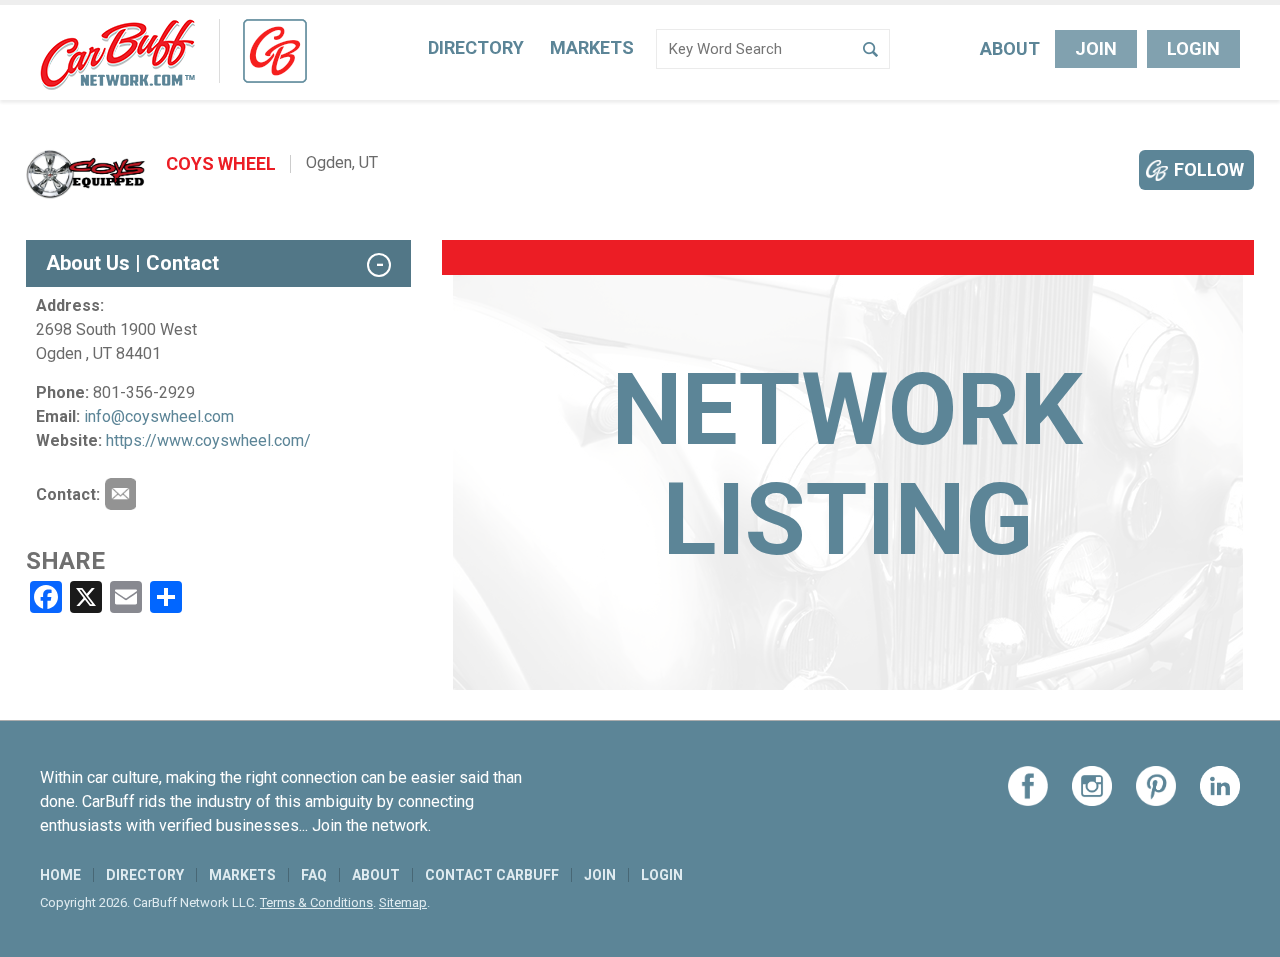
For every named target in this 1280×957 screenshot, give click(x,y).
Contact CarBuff (492, 875)
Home (60, 875)
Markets (592, 47)
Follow (1209, 169)
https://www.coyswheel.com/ (208, 440)
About (1010, 48)
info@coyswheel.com (159, 416)
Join (1096, 48)
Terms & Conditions (316, 902)
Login (1193, 48)
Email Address (120, 494)
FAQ (314, 875)
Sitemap (403, 902)
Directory (476, 47)
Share (65, 561)
